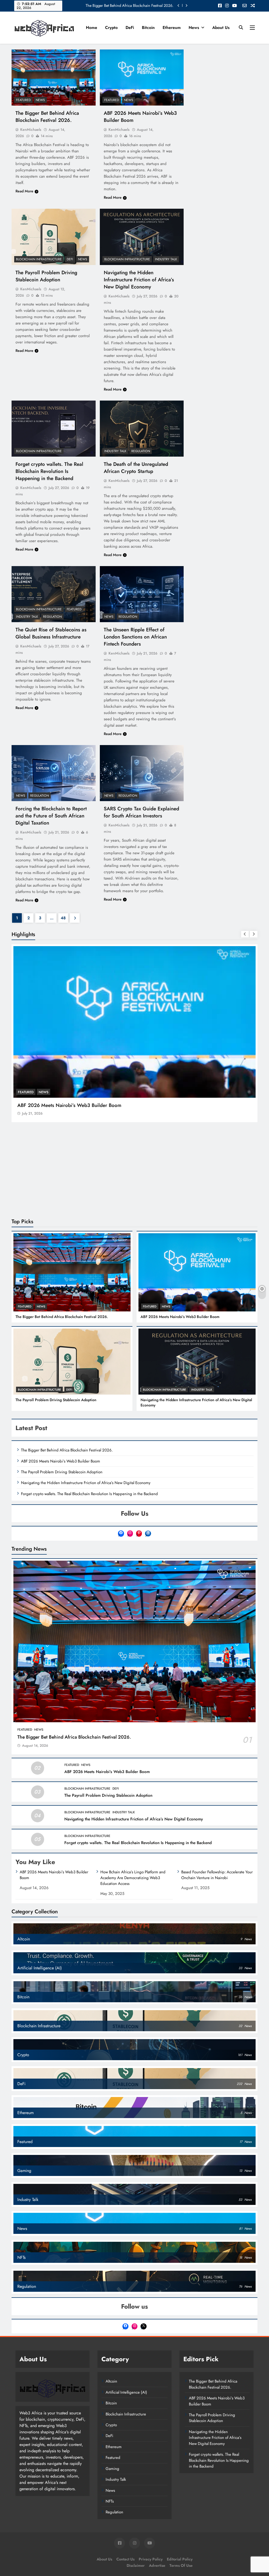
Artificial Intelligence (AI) (126, 2301)
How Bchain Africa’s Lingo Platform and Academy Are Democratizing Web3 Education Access (133, 1787)
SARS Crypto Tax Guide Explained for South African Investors (141, 812)
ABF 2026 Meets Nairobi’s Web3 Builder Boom (180, 1226)
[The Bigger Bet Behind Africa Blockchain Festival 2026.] (54, 78)
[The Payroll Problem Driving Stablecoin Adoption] (54, 237)
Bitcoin (148, 28)
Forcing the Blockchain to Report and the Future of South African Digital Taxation (51, 816)
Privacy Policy (151, 2468)
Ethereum (172, 28)
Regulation (141, 451)
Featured (23, 100)
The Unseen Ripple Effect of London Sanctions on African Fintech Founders (135, 637)
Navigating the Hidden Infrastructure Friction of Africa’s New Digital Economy (139, 280)
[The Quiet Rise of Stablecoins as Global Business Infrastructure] (54, 594)
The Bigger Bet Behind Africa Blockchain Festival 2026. (130, 6)
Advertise (157, 2474)
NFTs (110, 2410)
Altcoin (111, 2290)
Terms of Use (181, 2474)
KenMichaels (31, 129)
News (194, 28)
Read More (24, 191)
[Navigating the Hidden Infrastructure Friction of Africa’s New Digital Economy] (142, 237)
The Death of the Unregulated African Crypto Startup (136, 468)
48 (63, 918)
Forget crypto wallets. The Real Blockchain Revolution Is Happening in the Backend (49, 471)
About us (221, 28)
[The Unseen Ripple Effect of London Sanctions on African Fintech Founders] (142, 594)
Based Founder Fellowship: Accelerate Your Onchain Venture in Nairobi (217, 1784)
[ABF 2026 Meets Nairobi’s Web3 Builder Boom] (142, 78)
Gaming (112, 2378)
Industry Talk (166, 259)
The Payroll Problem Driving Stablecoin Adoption (46, 276)
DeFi (130, 28)
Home (92, 28)
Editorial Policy (180, 2468)
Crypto (111, 28)
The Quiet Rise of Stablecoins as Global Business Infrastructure (51, 633)
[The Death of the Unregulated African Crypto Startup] (142, 429)
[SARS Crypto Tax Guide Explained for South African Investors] (142, 773)
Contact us (125, 2468)
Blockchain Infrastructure (39, 259)
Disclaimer (136, 2474)
